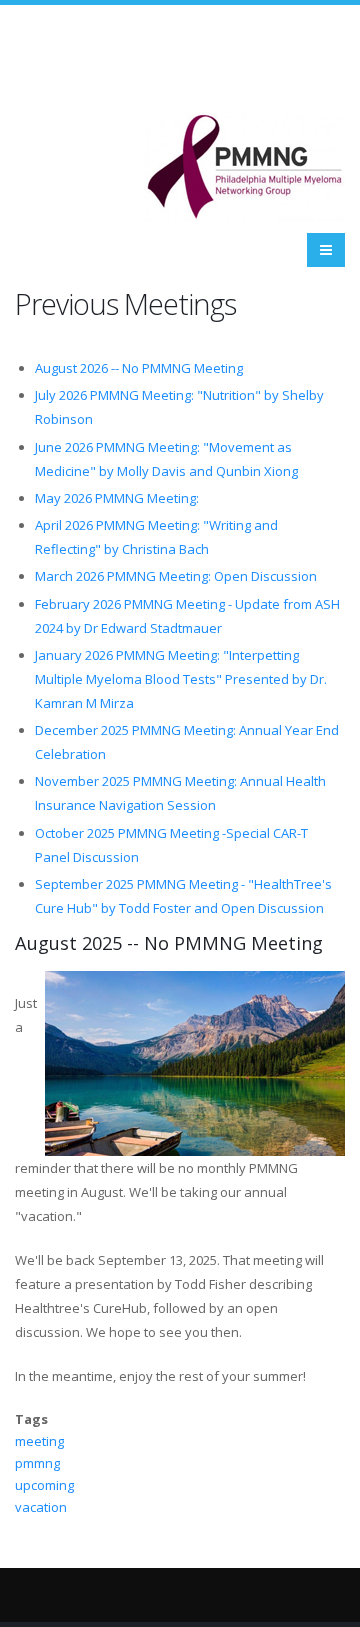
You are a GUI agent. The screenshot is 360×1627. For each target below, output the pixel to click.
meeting (39, 1441)
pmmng (37, 1463)
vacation (41, 1507)
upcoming (44, 1485)
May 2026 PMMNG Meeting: (117, 498)
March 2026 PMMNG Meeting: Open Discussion (176, 576)
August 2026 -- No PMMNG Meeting (139, 368)
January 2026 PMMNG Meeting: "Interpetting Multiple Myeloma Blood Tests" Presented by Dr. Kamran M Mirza (181, 679)
